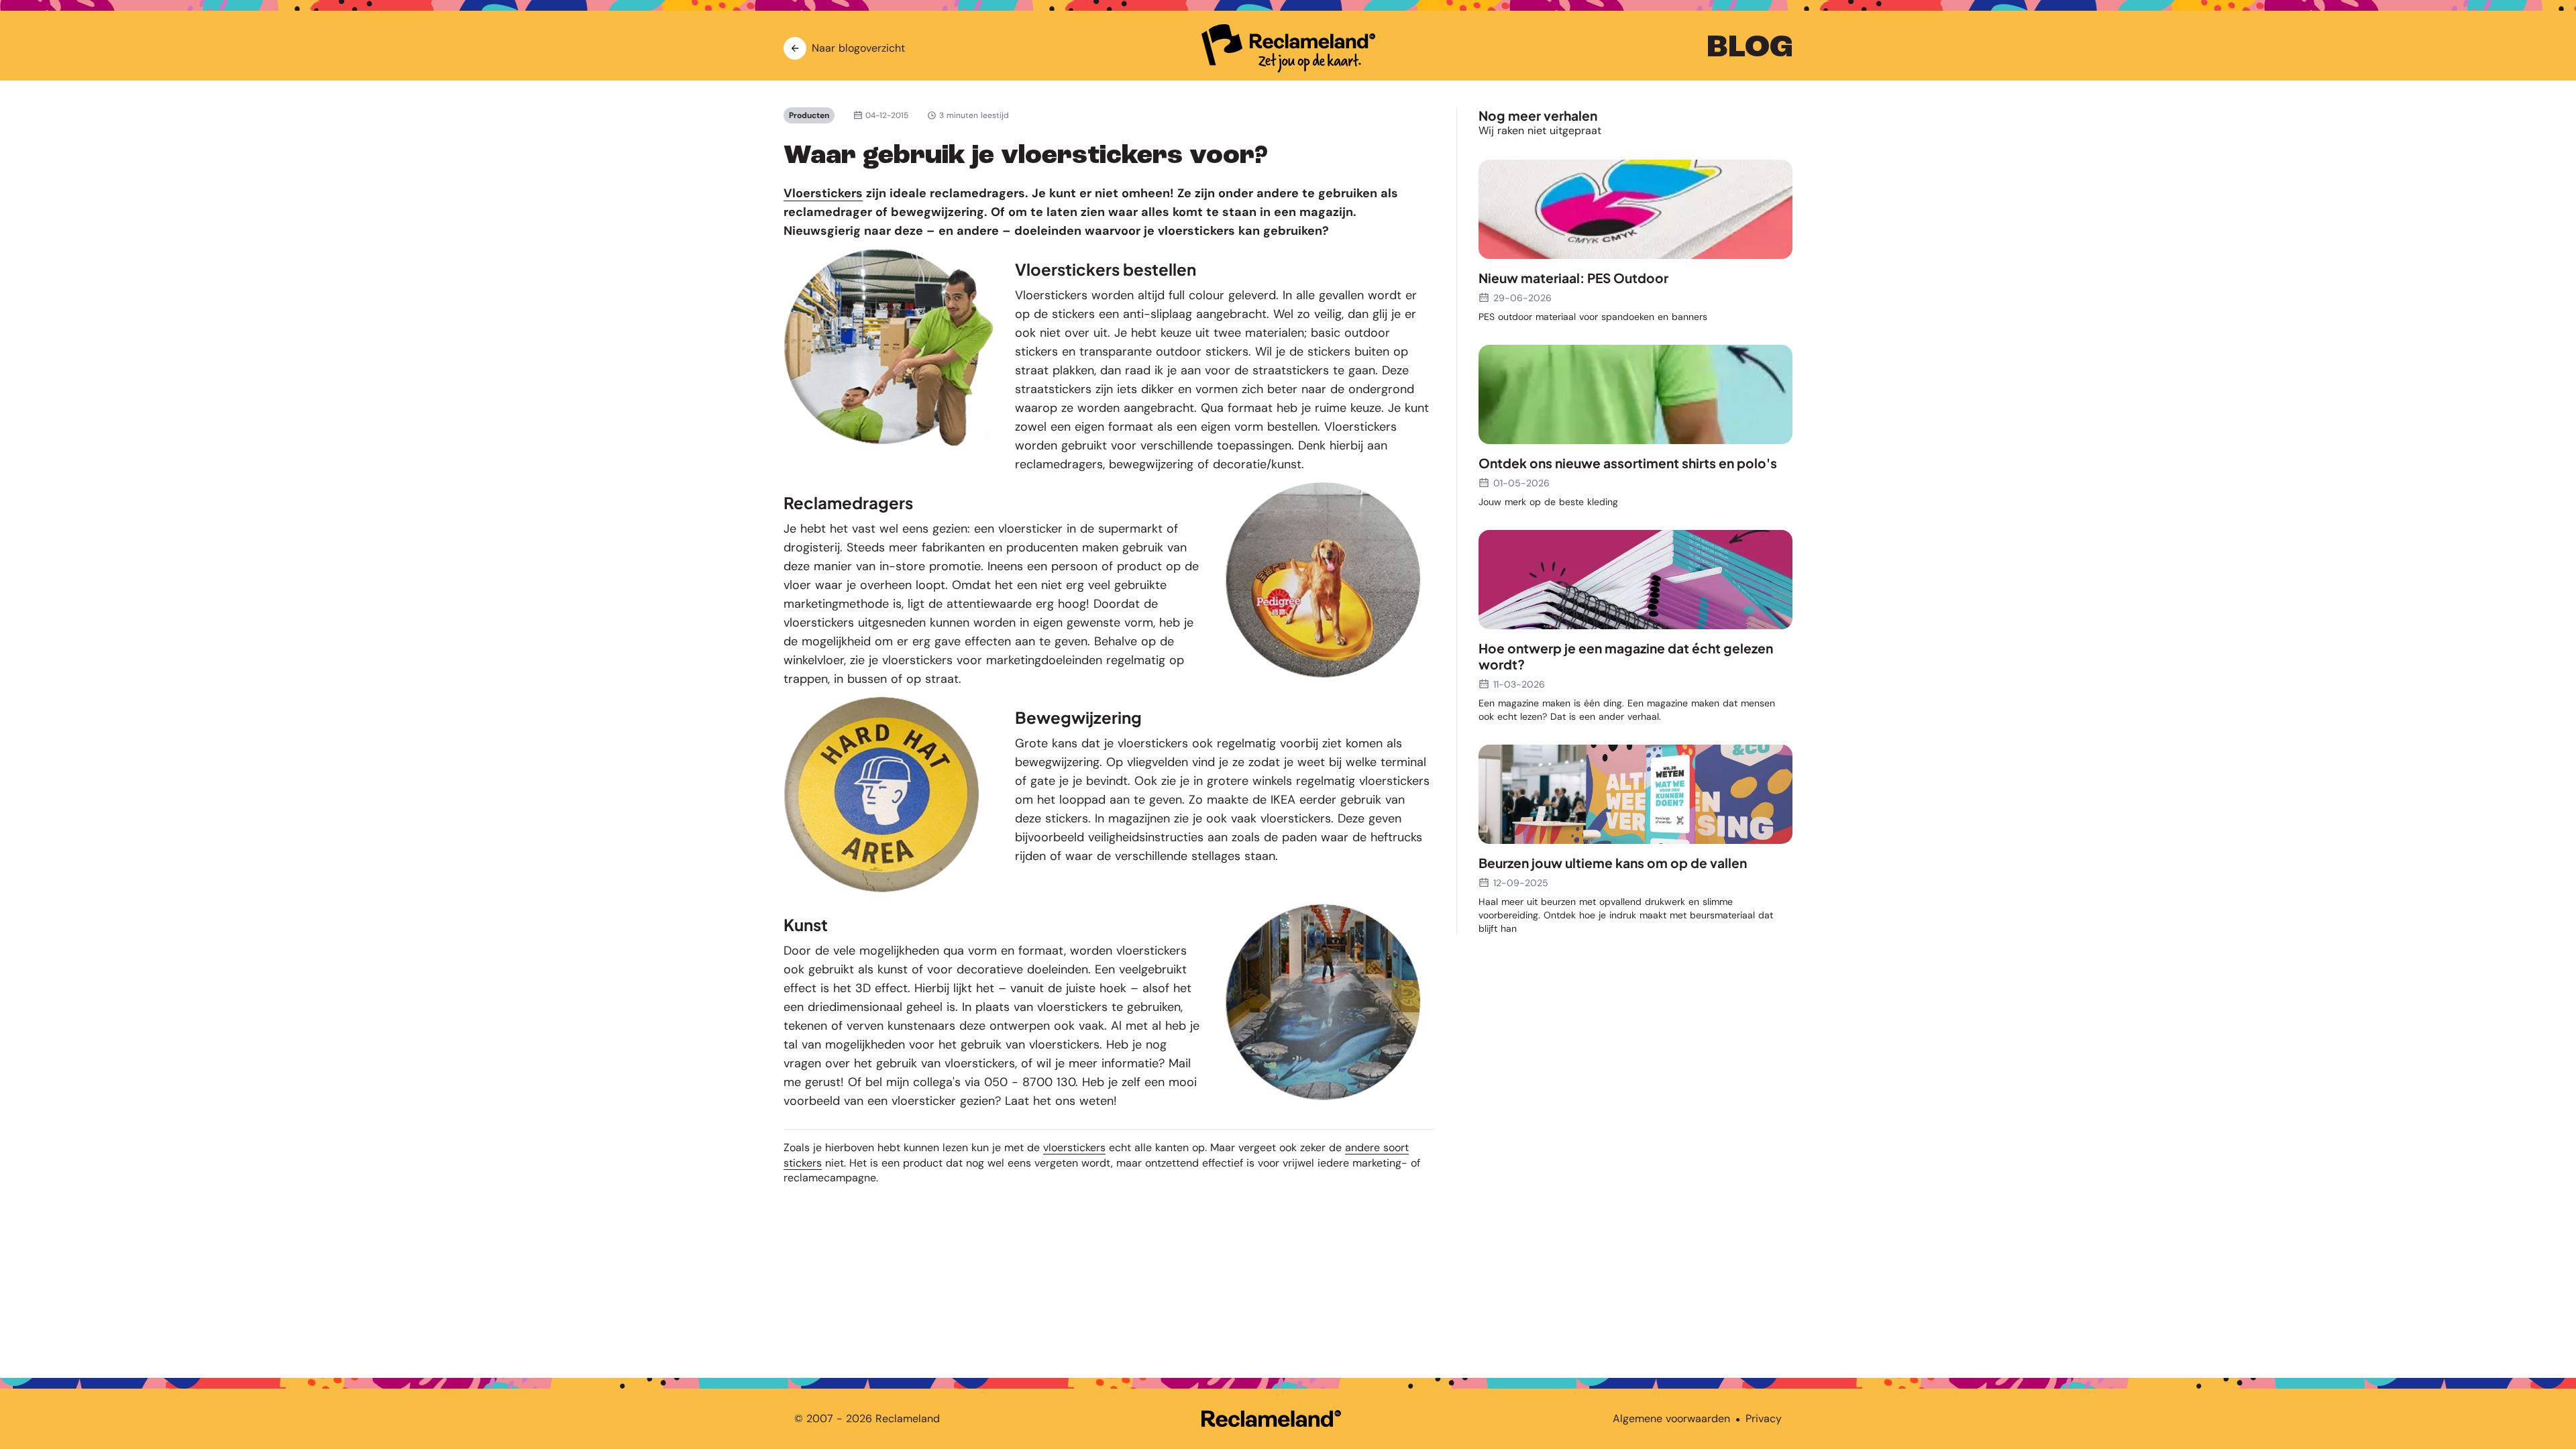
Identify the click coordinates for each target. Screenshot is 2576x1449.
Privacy (1764, 1418)
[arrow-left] (795, 48)
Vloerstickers (823, 193)
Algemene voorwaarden (1671, 1418)
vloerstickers (1074, 1147)
